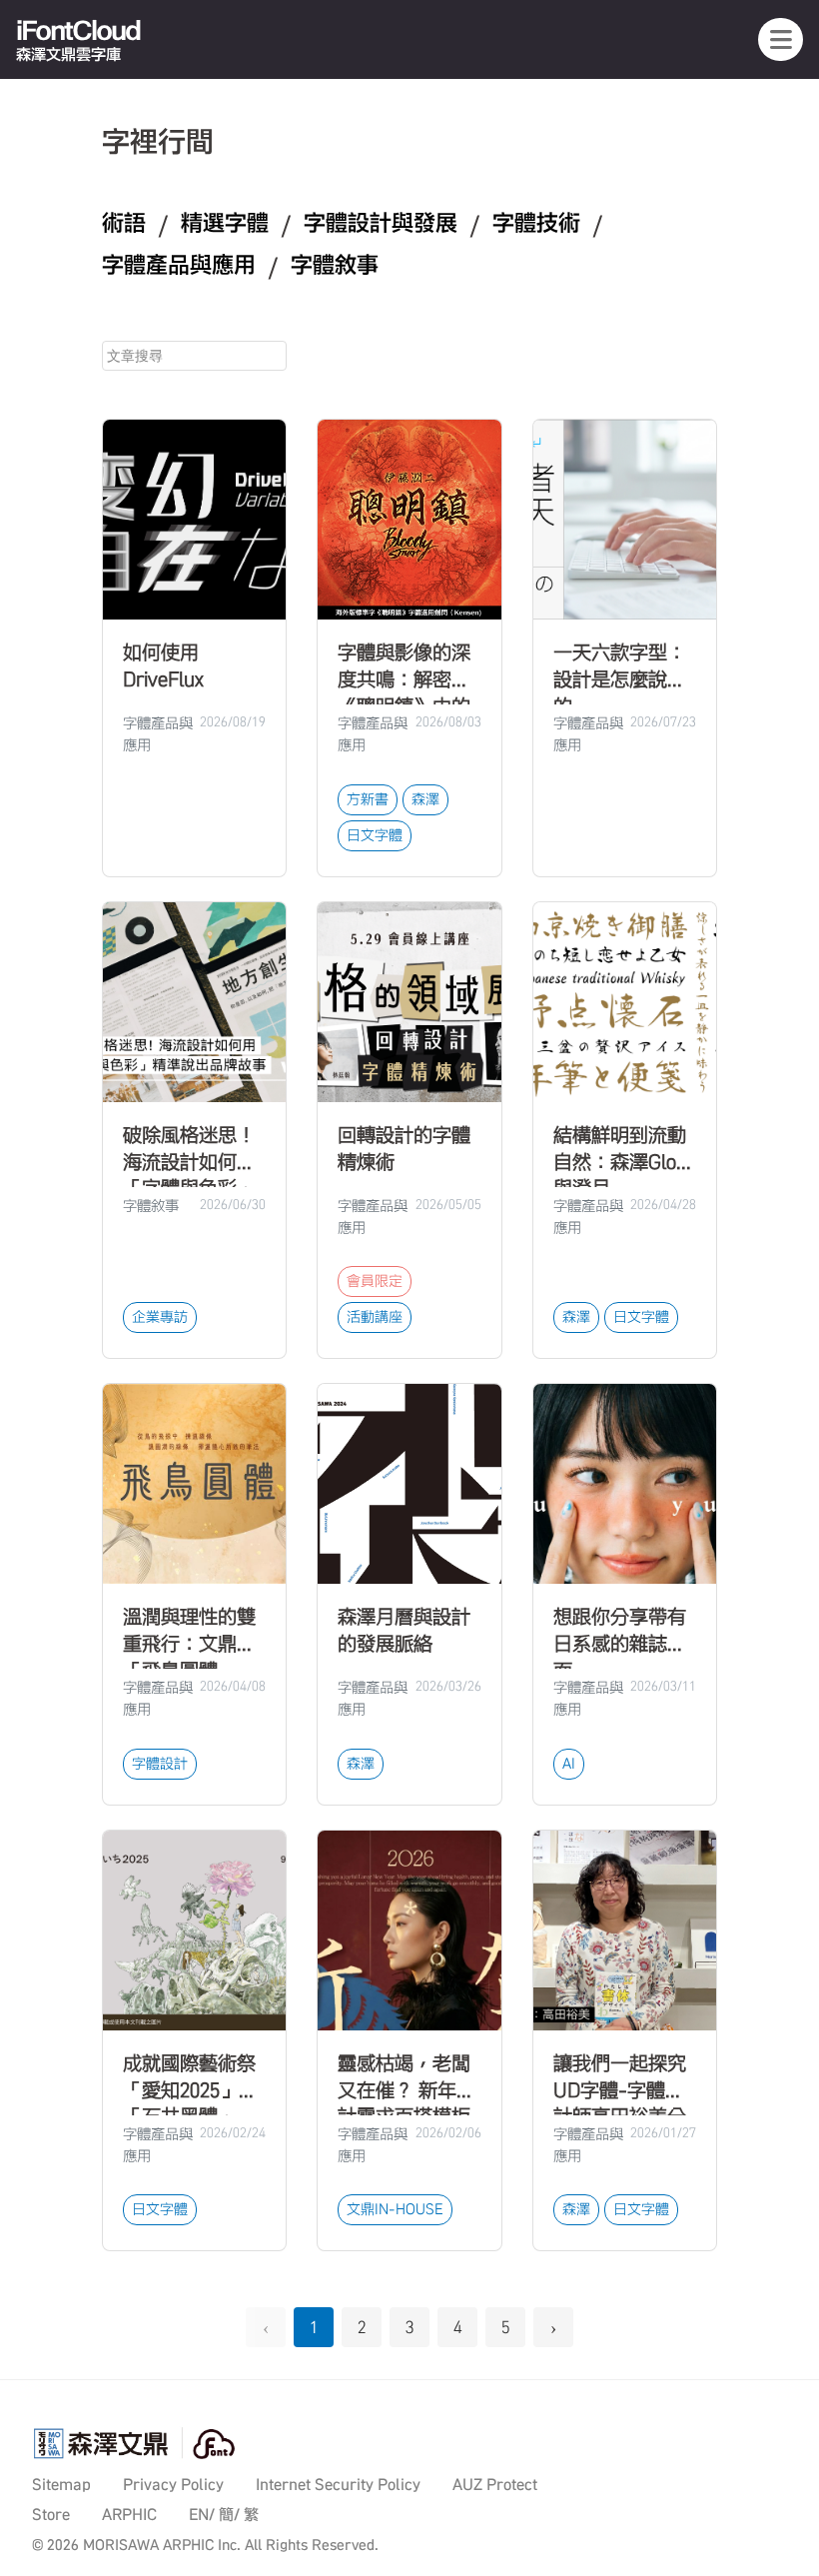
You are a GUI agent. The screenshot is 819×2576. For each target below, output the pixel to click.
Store (51, 2515)
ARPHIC (129, 2515)
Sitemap (61, 2485)
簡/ (229, 2515)
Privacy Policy (173, 2485)
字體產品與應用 (179, 265)
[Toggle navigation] (781, 39)
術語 (124, 223)
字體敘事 (335, 265)
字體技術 (536, 223)
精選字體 (225, 223)
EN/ (202, 2515)
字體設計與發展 (381, 223)
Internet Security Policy (338, 2485)
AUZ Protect (495, 2485)
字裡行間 (158, 141)
